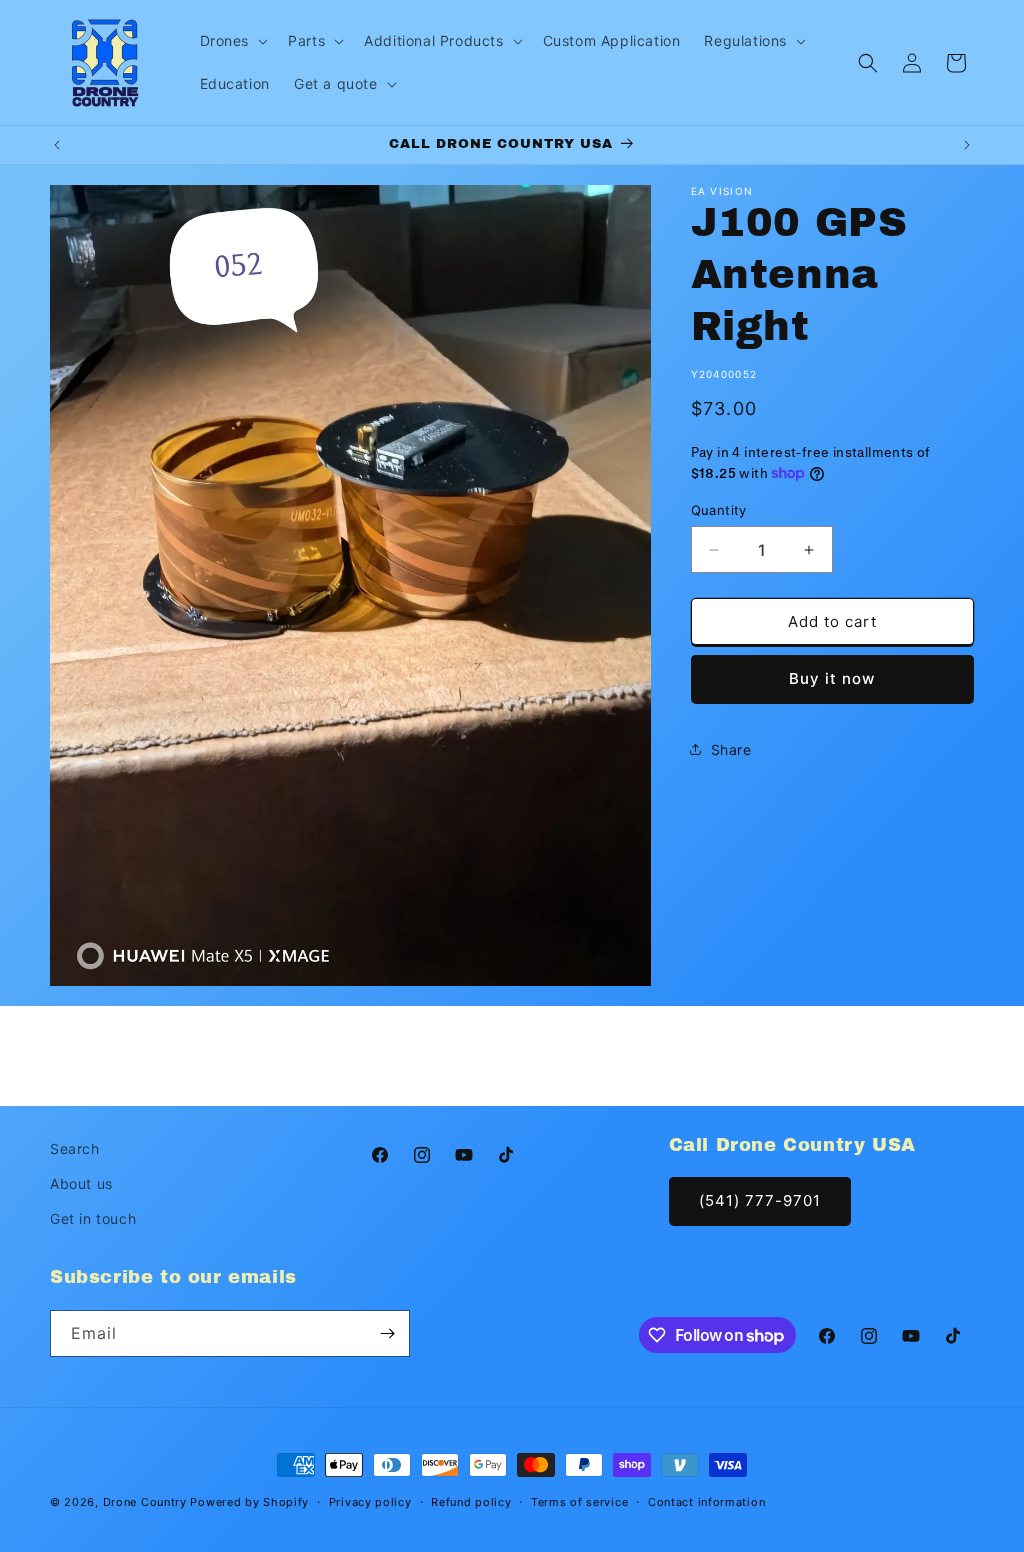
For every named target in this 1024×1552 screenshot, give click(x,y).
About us (81, 1183)
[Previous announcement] (57, 145)
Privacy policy (370, 1502)
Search (75, 1148)
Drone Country (145, 1502)
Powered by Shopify (249, 1502)
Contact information (706, 1502)
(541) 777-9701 (760, 1200)
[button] (232, 41)
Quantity (719, 510)
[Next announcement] (967, 145)
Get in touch (93, 1218)
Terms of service (579, 1502)
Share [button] (731, 749)
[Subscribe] (387, 1333)
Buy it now (832, 678)
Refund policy (471, 1502)
